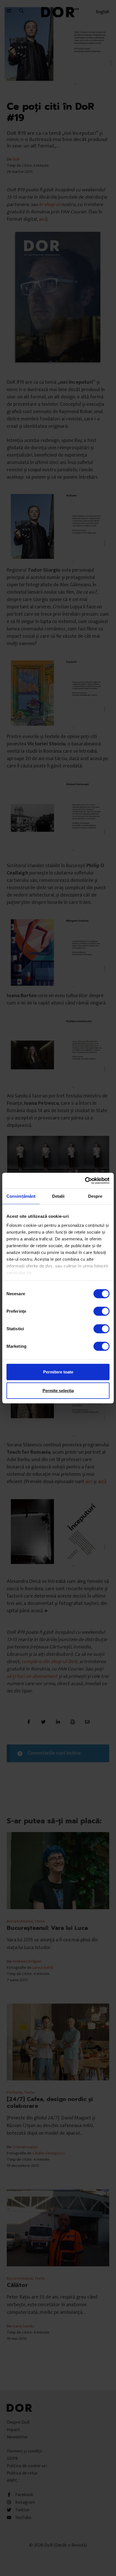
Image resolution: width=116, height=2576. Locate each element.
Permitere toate (58, 1372)
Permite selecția (58, 1391)
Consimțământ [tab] (21, 1196)
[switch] (101, 1311)
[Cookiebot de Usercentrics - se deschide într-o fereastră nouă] (85, 1180)
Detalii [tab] (58, 1196)
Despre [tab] (95, 1196)
